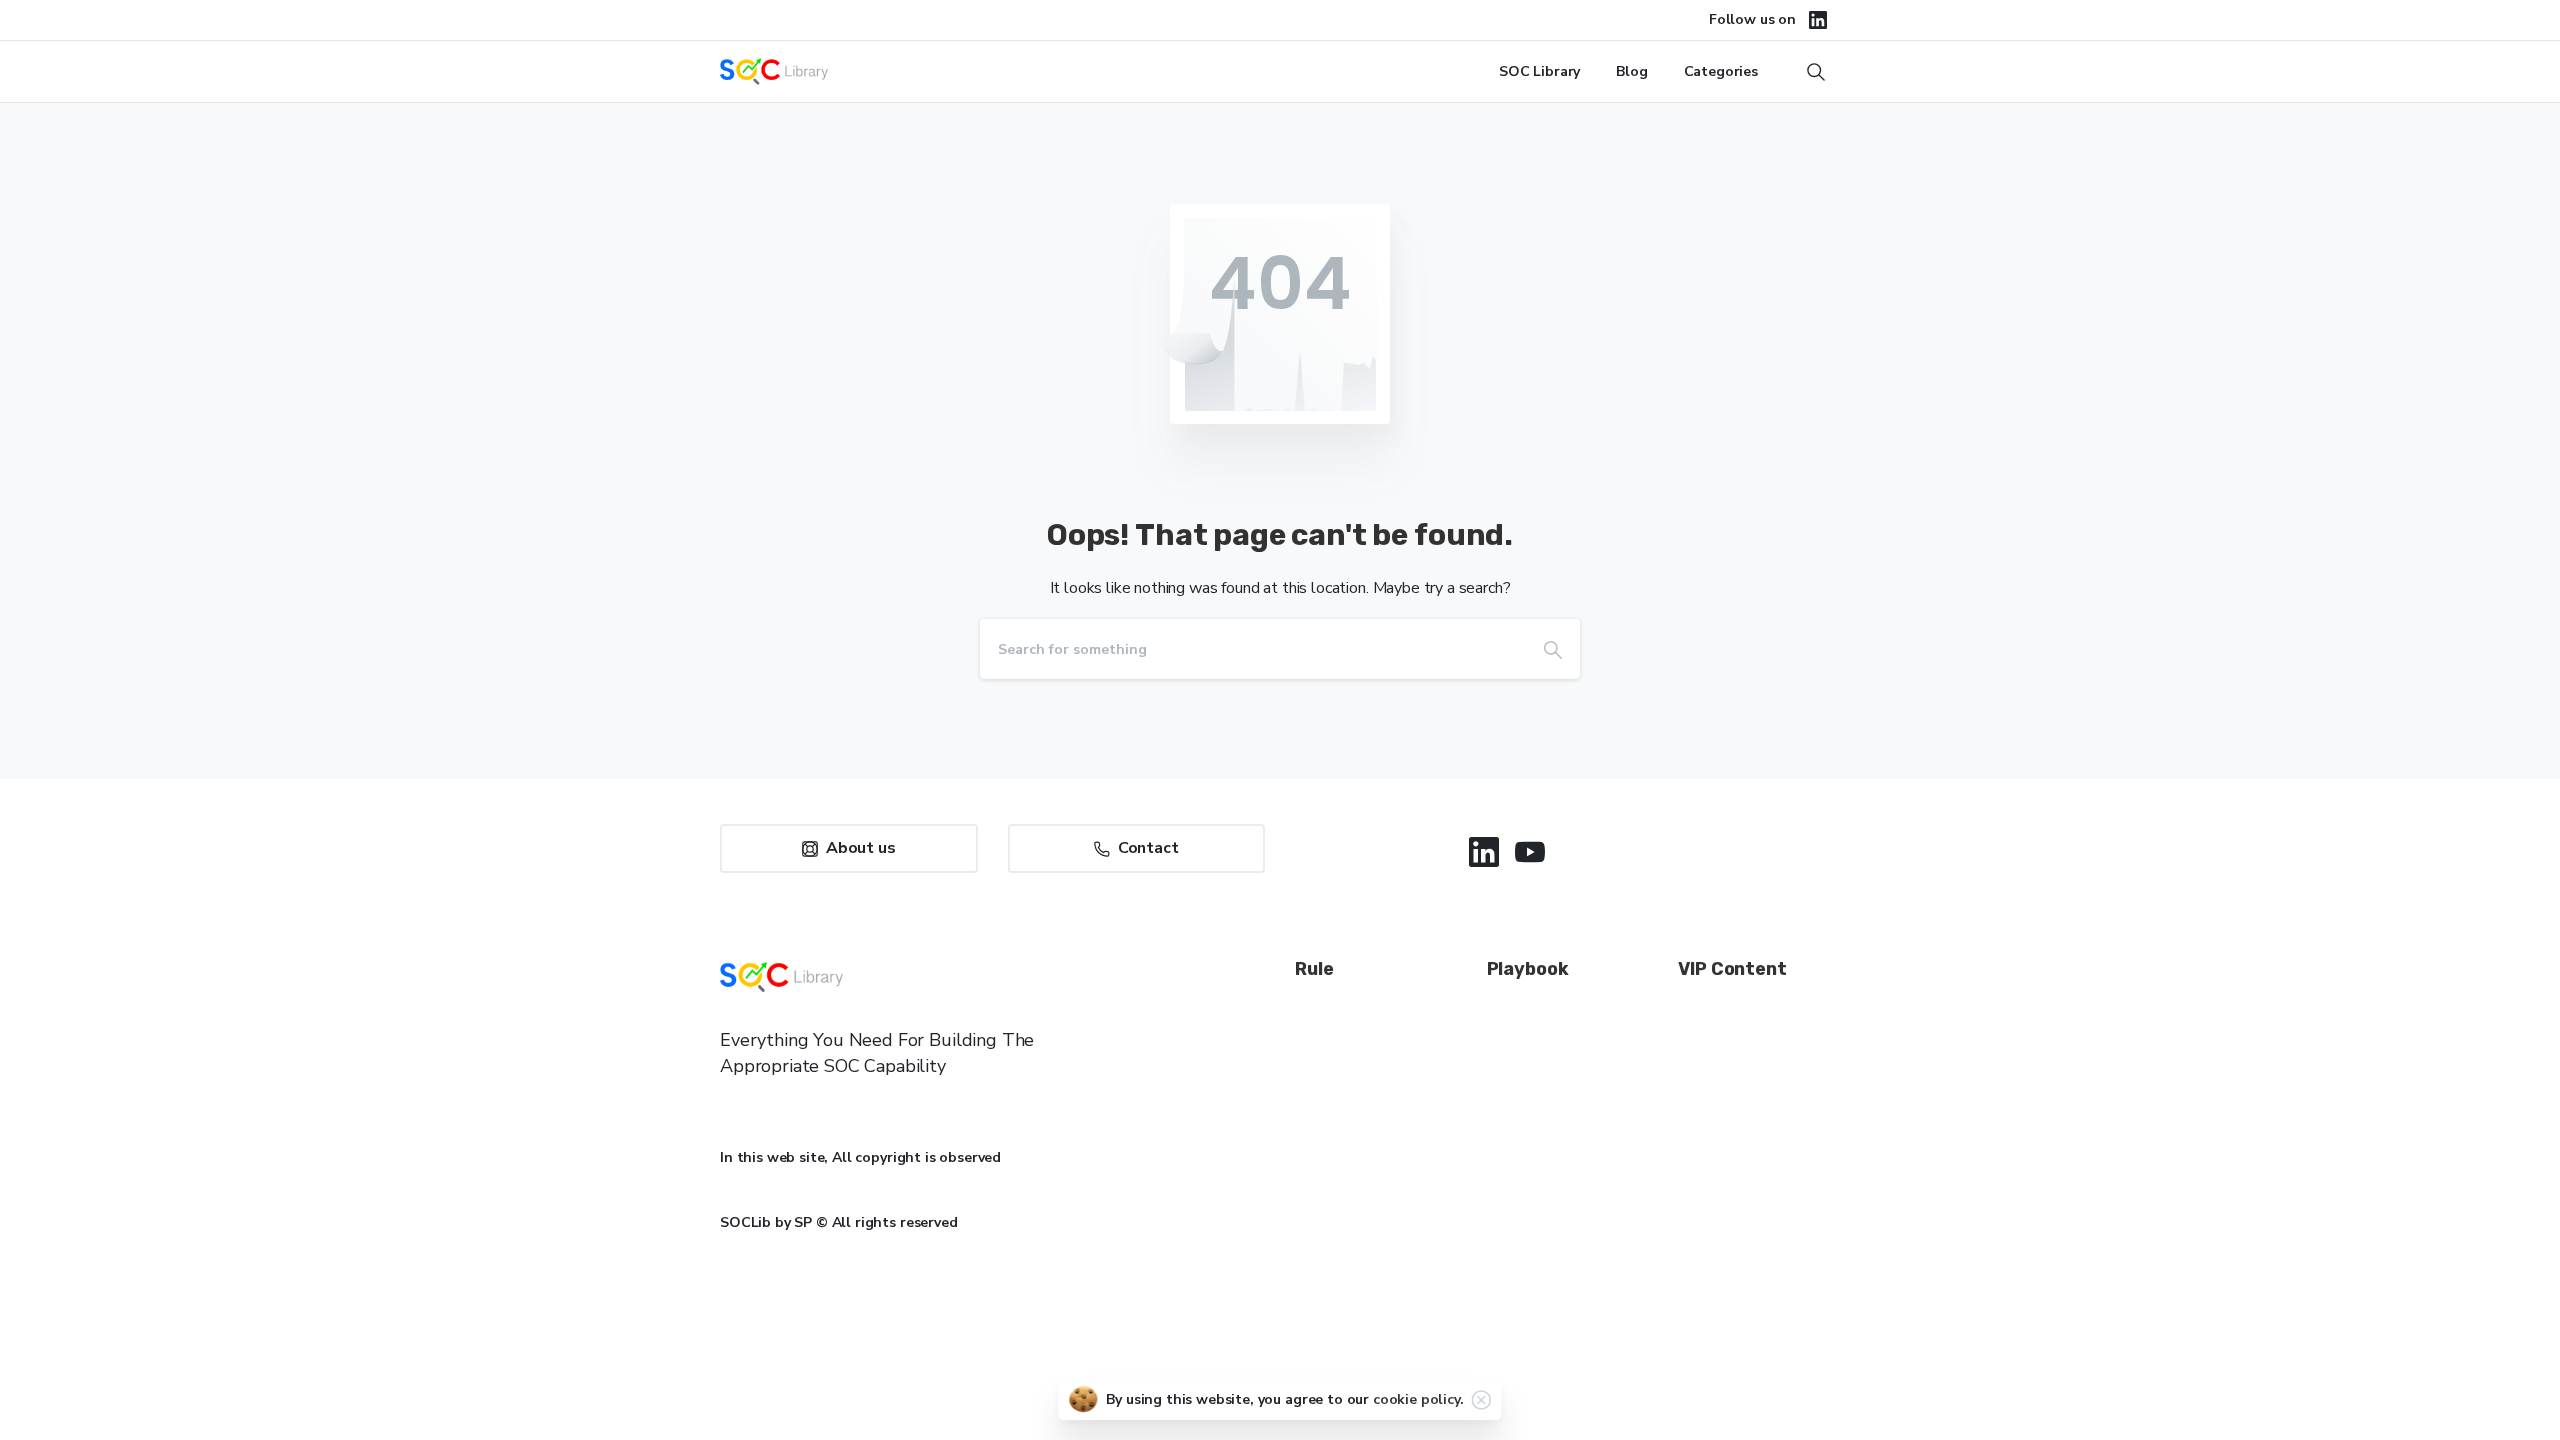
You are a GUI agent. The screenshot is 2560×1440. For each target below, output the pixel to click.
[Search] (1553, 649)
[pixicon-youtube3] (1530, 852)
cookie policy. (1418, 1399)
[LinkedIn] (1818, 20)
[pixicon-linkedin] (1484, 852)
